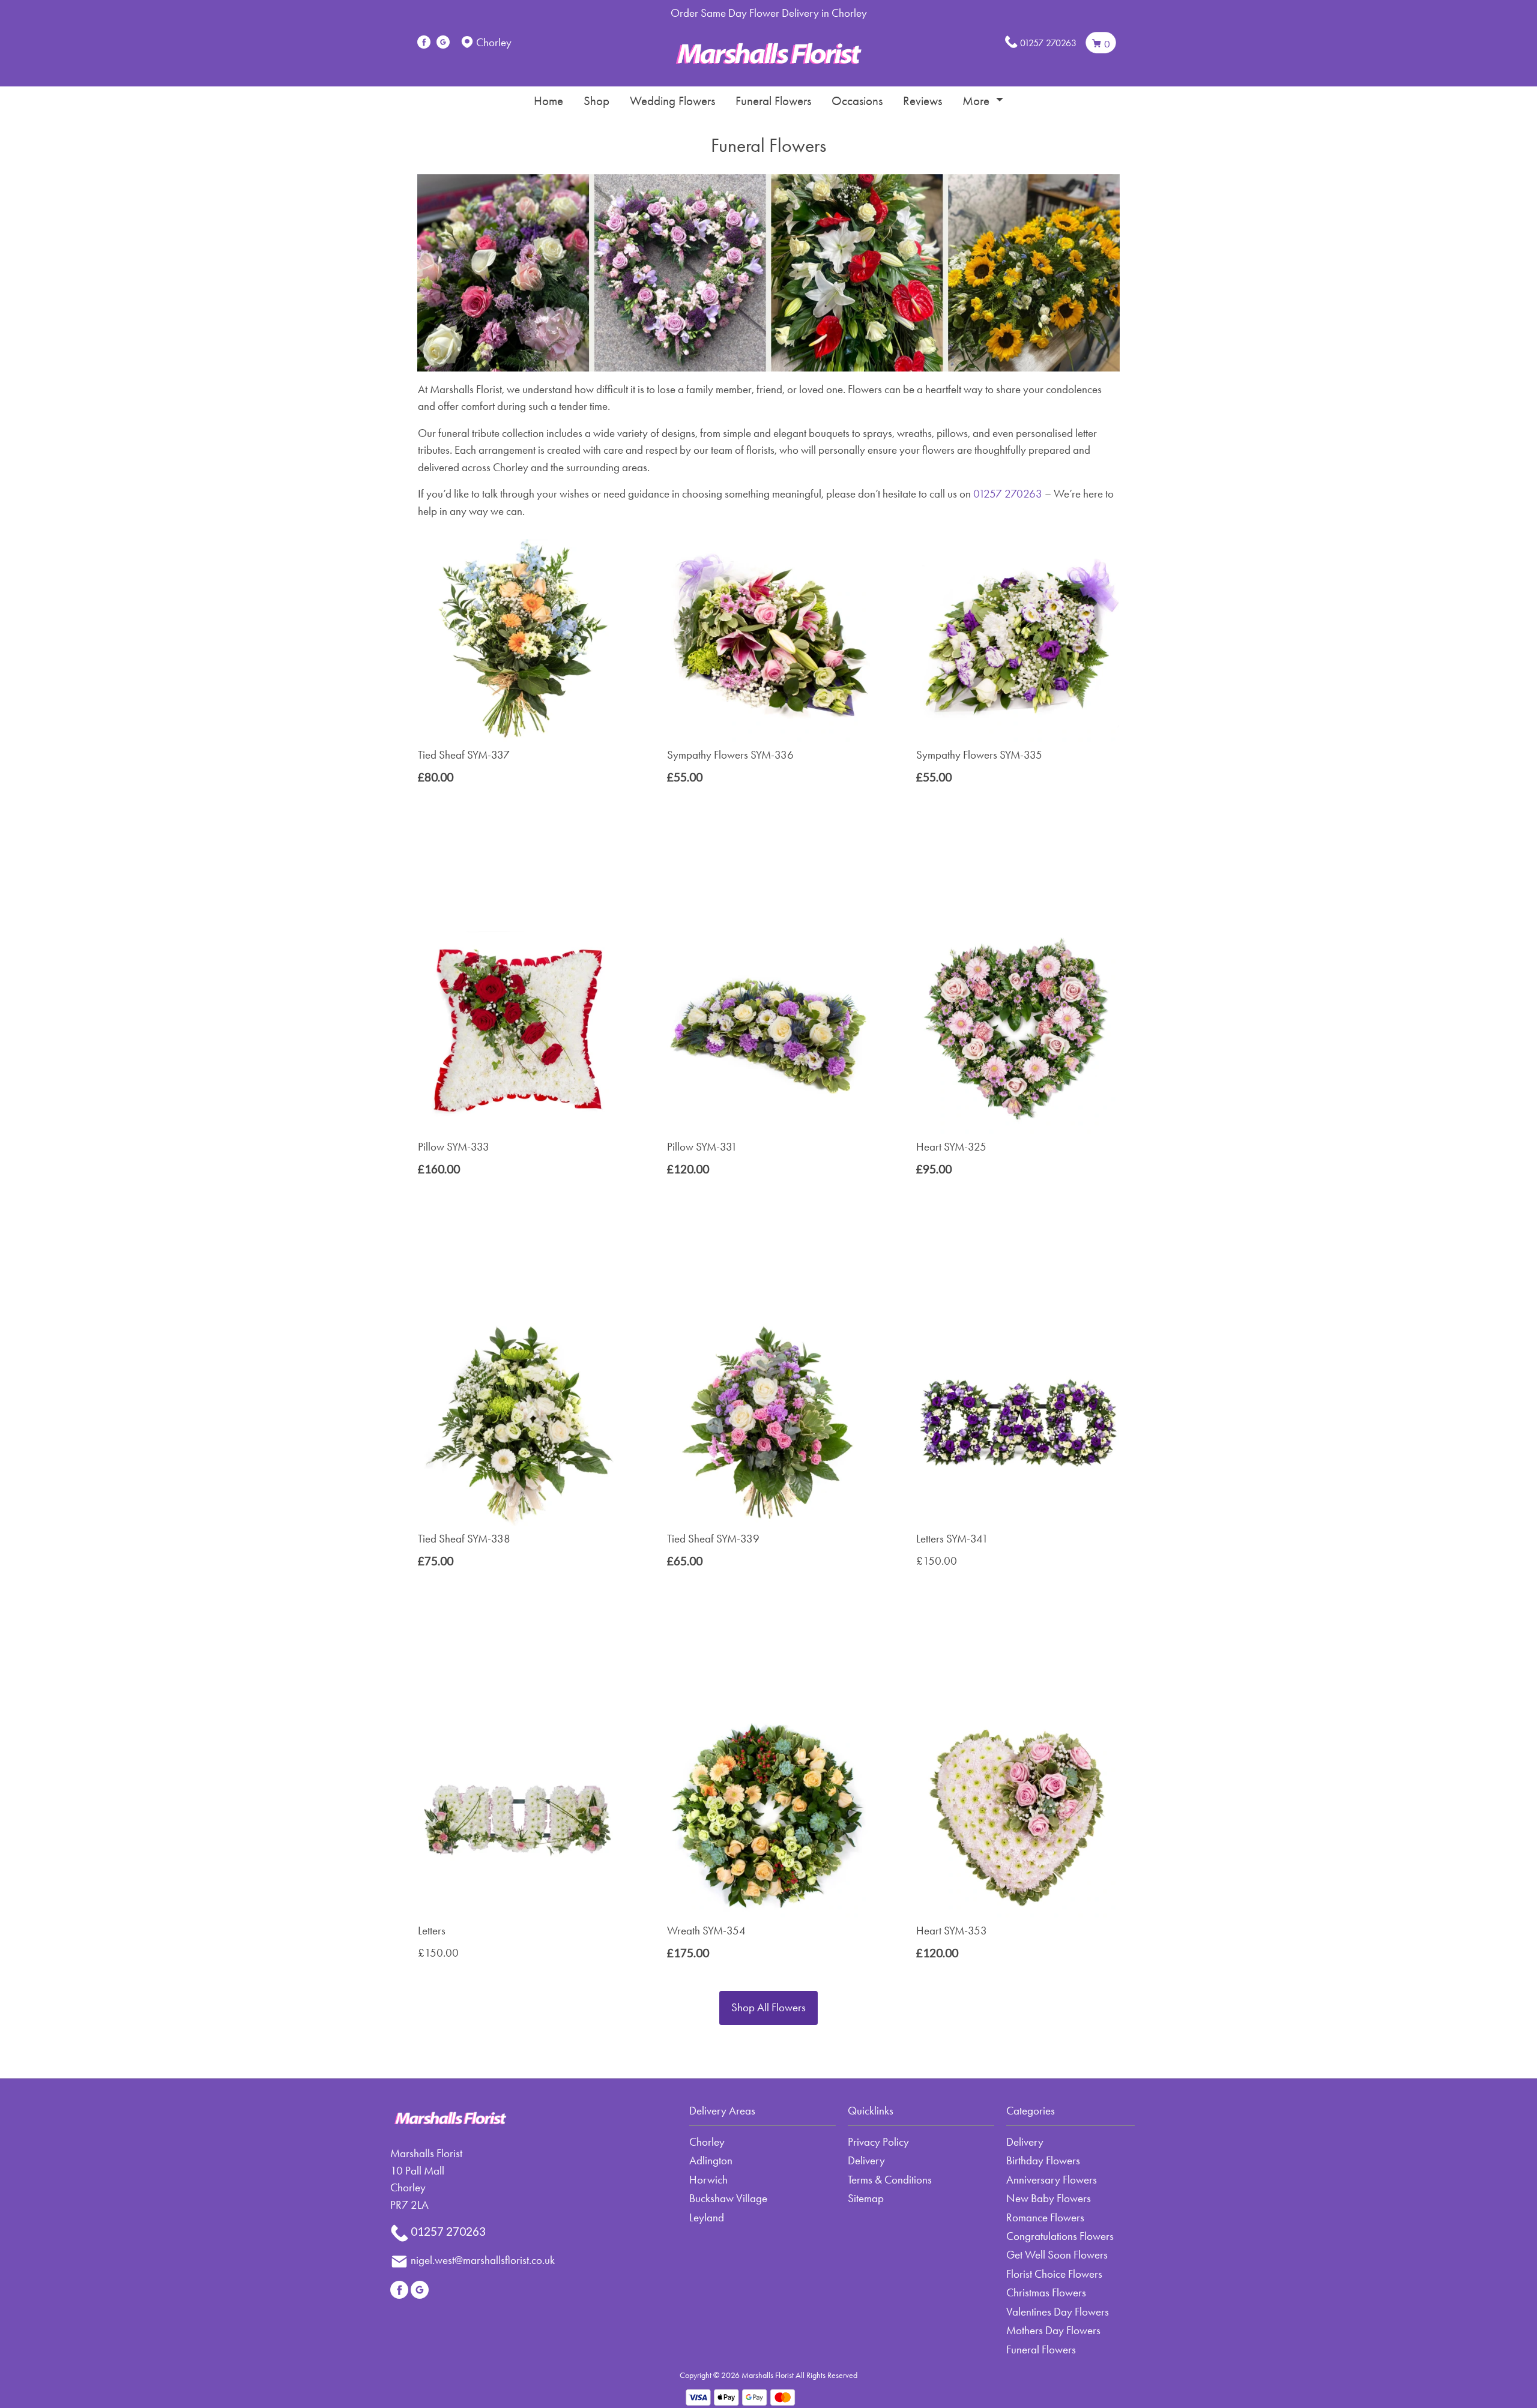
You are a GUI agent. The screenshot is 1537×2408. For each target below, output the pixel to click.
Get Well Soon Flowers (1057, 2255)
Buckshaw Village (728, 2198)
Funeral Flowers (773, 101)
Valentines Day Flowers (1058, 2312)
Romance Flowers (1045, 2217)
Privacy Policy (878, 2142)
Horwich (708, 2180)
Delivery (866, 2160)
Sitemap (866, 2198)
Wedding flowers (672, 101)
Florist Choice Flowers (1054, 2274)
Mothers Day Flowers (1053, 2330)
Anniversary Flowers (1052, 2180)
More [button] (977, 101)
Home (548, 101)
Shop (596, 101)
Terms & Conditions (890, 2180)
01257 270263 (1048, 43)
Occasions (857, 101)
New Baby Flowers (1049, 2198)
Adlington (711, 2160)
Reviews (923, 101)
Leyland (707, 2217)
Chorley (707, 2142)
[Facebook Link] (424, 42)
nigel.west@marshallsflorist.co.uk (483, 2260)
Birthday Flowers (1043, 2160)
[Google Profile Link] (443, 42)
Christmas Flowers (1046, 2292)
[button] (768, 2115)
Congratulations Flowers (1060, 2236)
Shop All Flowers (768, 2007)
